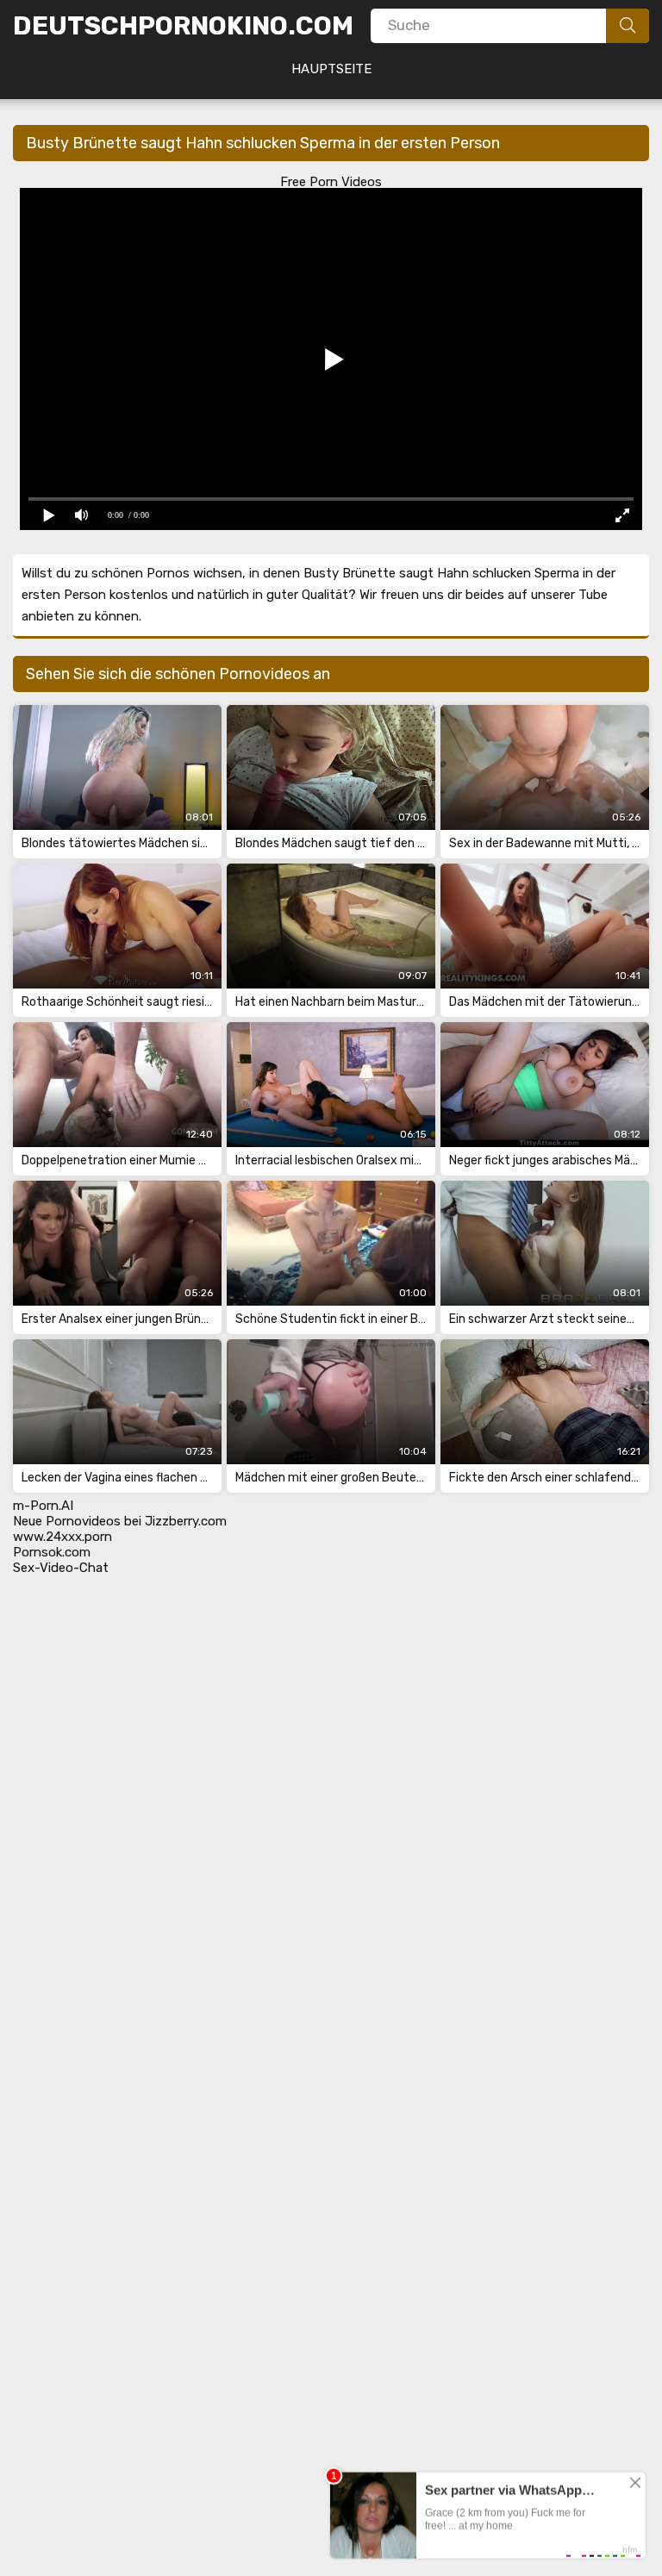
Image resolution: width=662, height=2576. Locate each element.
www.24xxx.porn (62, 1537)
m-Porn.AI (43, 1506)
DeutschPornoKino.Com (183, 26)
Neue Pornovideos (67, 1521)
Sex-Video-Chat (61, 1568)
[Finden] (628, 26)
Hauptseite (331, 69)
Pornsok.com (52, 1552)
